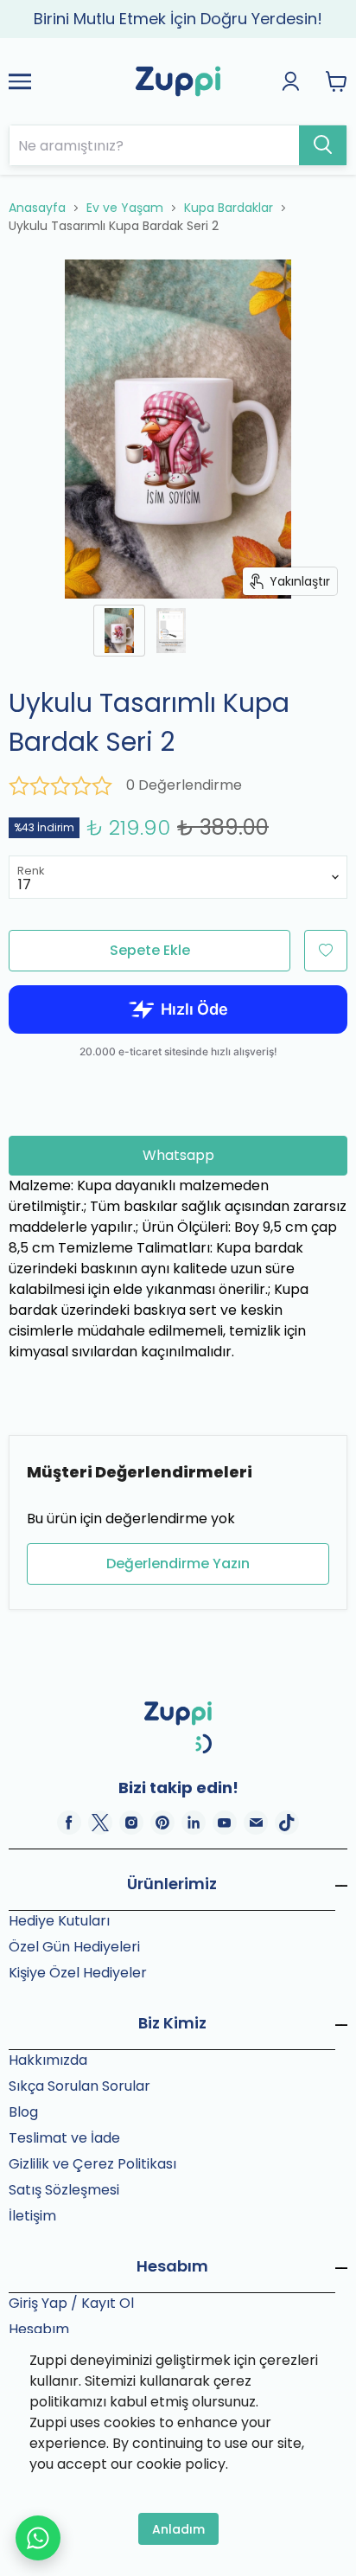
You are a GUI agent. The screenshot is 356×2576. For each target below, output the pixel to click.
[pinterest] (162, 1823)
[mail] (256, 1823)
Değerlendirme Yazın (178, 1564)
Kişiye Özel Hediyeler (78, 1973)
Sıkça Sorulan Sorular (79, 2086)
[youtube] (225, 1823)
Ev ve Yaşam (125, 208)
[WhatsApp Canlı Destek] (38, 2538)
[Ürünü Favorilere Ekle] (326, 951)
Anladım (178, 2529)
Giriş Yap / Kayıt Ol (71, 2303)
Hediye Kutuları (59, 1921)
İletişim (32, 2216)
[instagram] (131, 1823)
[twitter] (100, 1823)
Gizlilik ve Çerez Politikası (92, 2164)
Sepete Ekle (150, 950)
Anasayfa (37, 208)
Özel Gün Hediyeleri (74, 1947)
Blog (23, 2112)
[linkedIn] (194, 1823)
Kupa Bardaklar (229, 208)
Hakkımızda (48, 2060)
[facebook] (69, 1823)
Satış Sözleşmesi (64, 2190)
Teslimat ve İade (64, 2138)
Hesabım (39, 2329)
